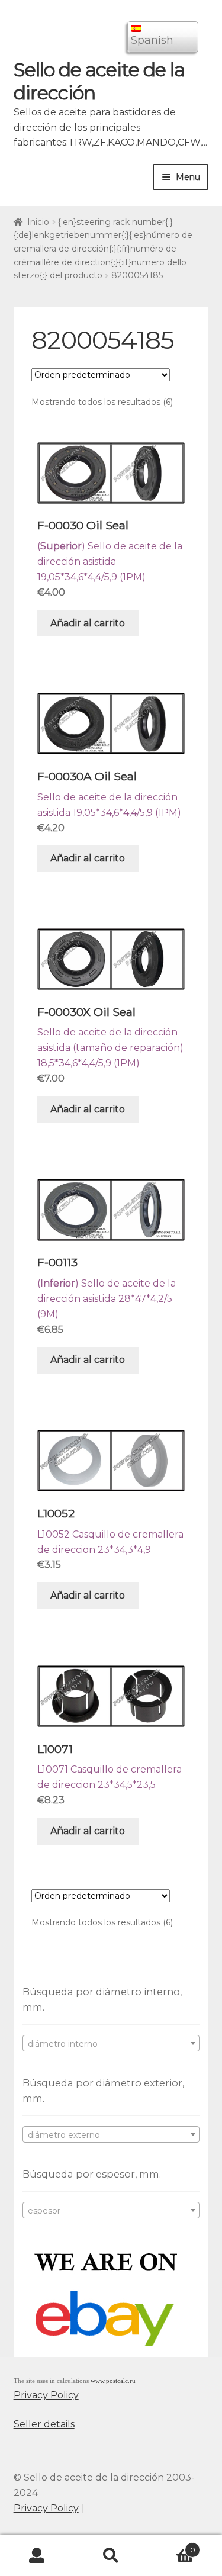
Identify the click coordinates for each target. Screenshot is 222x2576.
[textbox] (111, 2044)
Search (111, 2556)
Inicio (38, 222)
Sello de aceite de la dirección (99, 81)
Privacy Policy (46, 2395)
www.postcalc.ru (113, 2381)
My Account (37, 2556)
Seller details (44, 2424)
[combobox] (111, 2043)
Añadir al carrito (88, 623)
